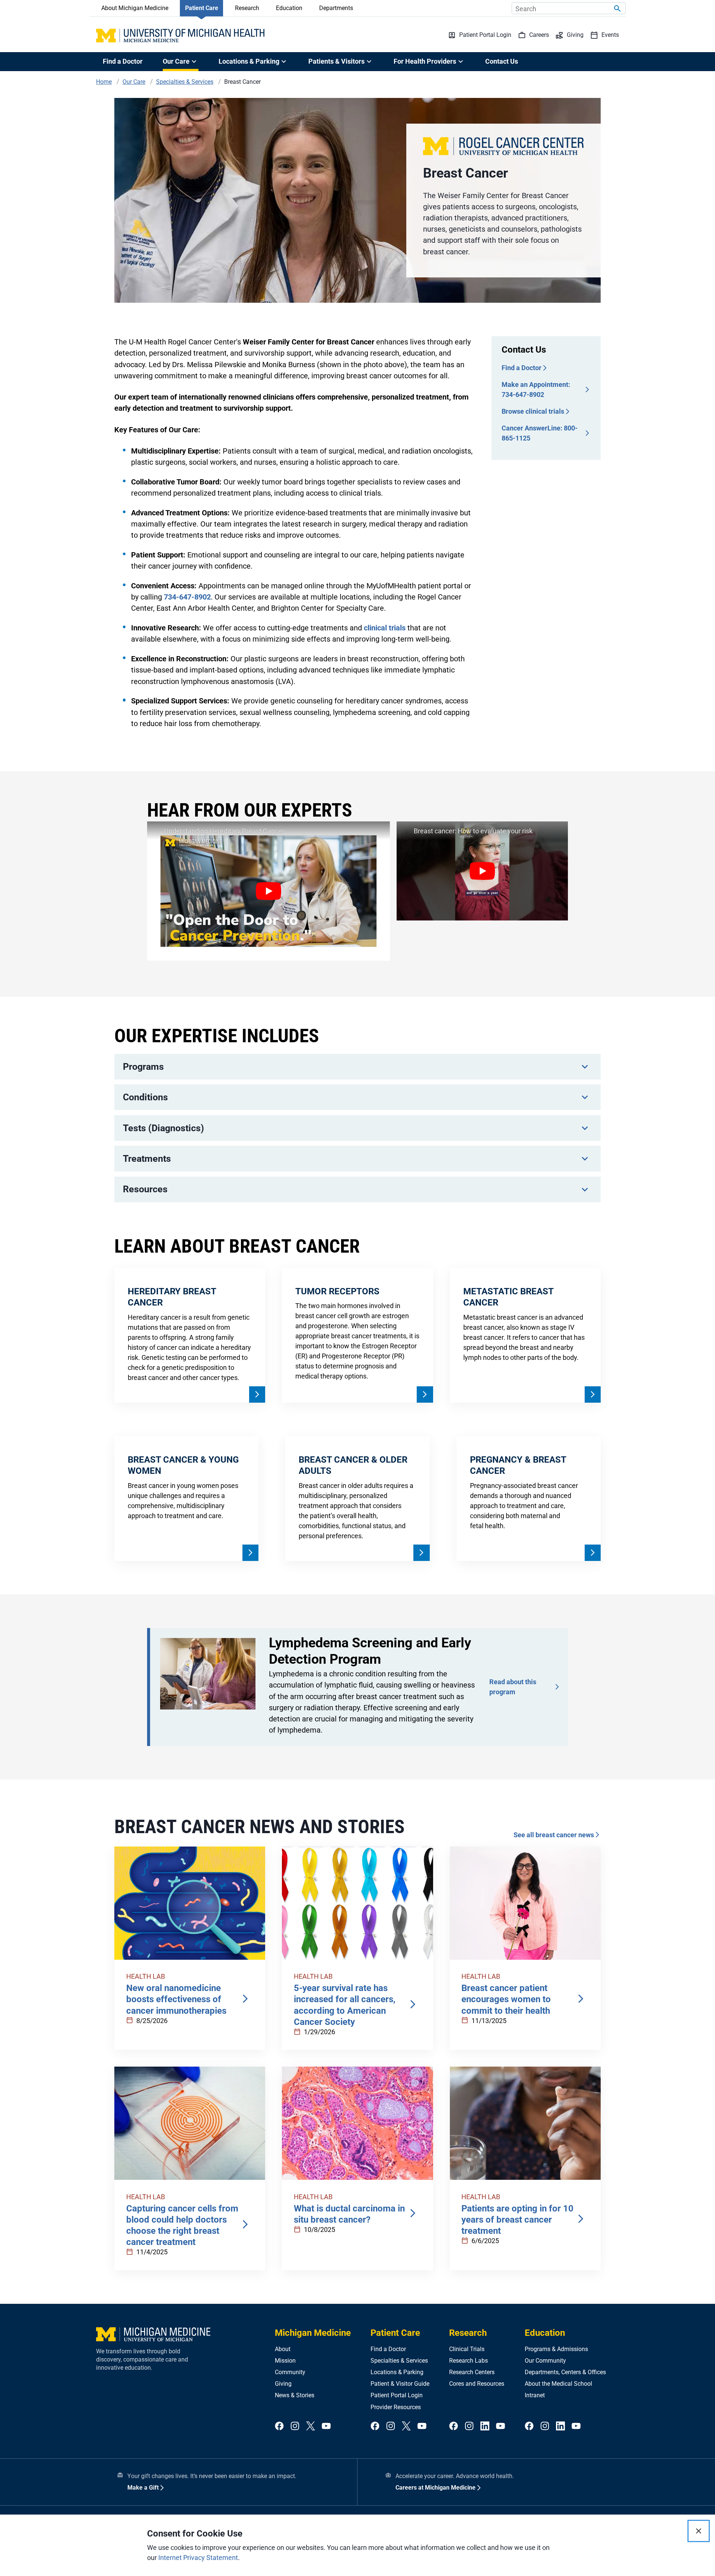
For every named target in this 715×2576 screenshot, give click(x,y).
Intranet (535, 2395)
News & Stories (295, 2395)
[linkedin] (485, 2426)
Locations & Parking (397, 2372)
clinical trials (385, 628)
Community (290, 2372)
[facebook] (279, 2426)
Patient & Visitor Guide (400, 2384)
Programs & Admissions (556, 2349)
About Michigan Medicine (135, 8)
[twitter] (311, 2426)
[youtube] (326, 2426)
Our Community (545, 2361)
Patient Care (202, 8)
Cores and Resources (477, 2384)
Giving (283, 2384)
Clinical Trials (467, 2349)
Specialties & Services (399, 2361)
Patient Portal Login (397, 2395)
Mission (285, 2361)
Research (247, 8)
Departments (336, 8)
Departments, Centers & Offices (565, 2372)
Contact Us (502, 61)
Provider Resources (396, 2407)
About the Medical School (558, 2384)
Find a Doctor (123, 61)
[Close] (699, 2531)
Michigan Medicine (313, 2333)
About (283, 2349)
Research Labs (468, 2361)
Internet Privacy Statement (198, 2558)
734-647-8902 (187, 597)
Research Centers (472, 2372)
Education (289, 8)
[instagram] (295, 2426)
